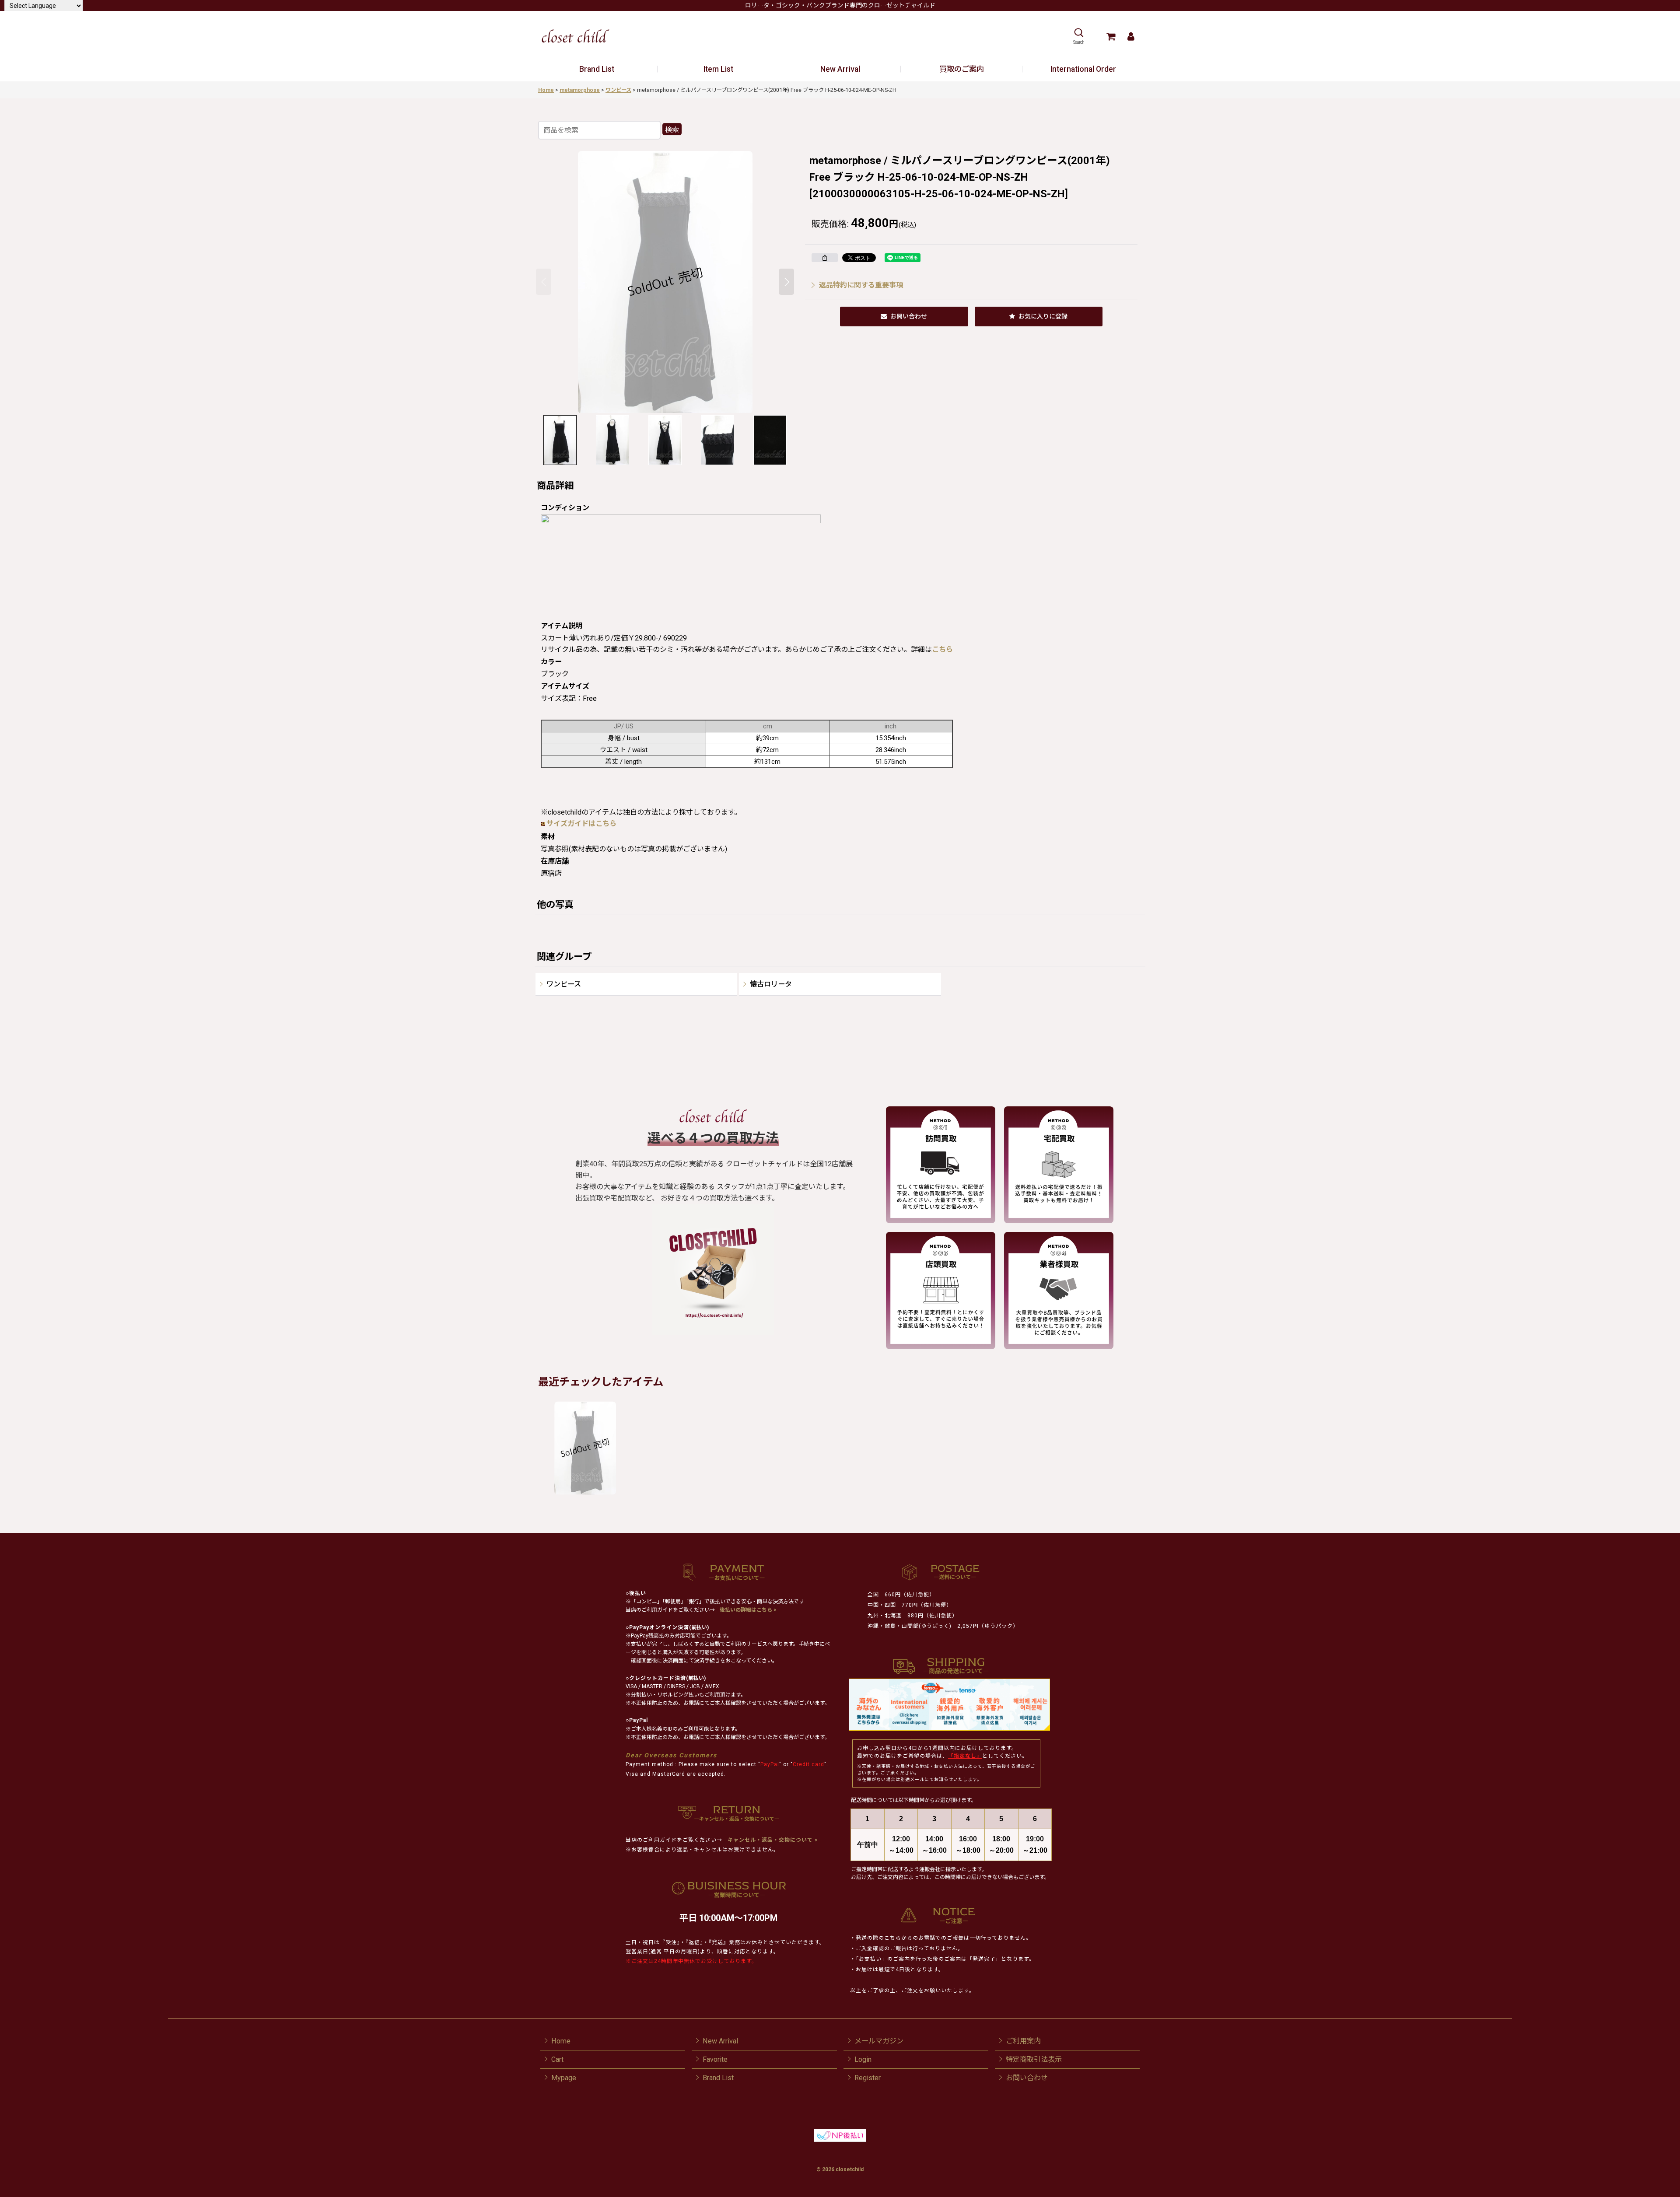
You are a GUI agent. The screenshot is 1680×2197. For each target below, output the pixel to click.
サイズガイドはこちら (581, 824)
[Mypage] (1131, 36)
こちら (942, 649)
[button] (1079, 36)
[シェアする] (825, 258)
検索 (672, 130)
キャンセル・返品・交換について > (772, 1840)
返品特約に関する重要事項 (861, 285)
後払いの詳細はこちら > (748, 1610)
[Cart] (1111, 36)
